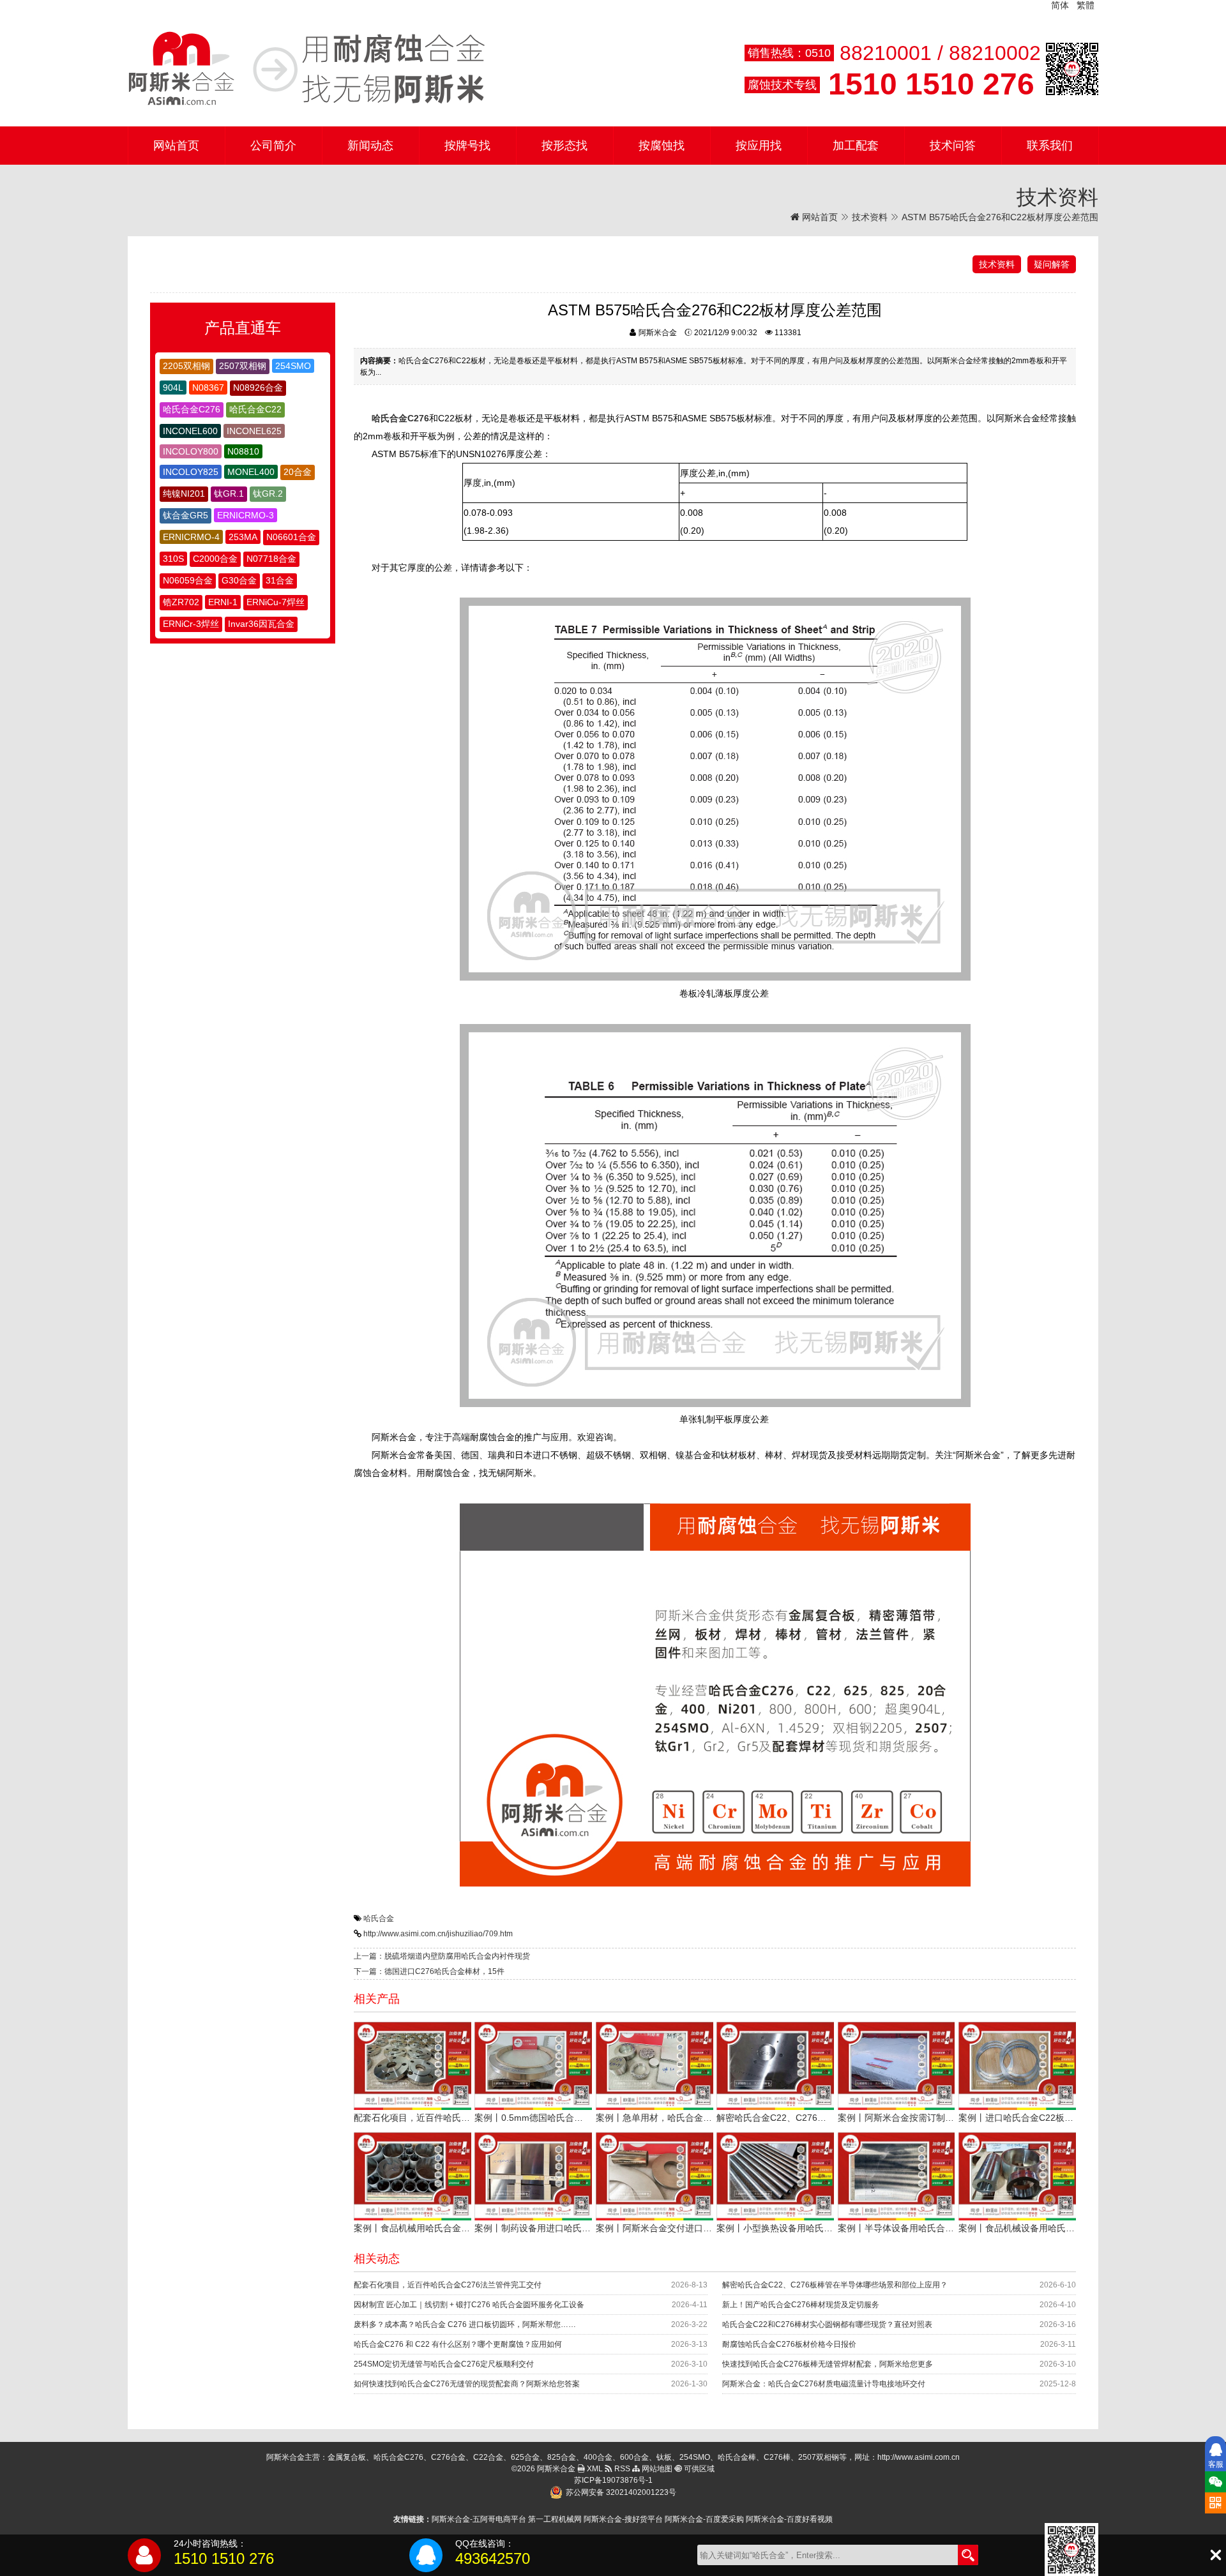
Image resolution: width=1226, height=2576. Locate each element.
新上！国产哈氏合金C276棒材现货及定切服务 (801, 2305)
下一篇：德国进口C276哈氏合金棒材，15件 (429, 1971)
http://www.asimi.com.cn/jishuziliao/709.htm (438, 1934)
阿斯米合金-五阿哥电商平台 (479, 2519)
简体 (1060, 5)
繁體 (1086, 5)
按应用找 (759, 146)
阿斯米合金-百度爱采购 (704, 2519)
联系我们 (1050, 146)
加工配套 (856, 146)
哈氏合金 (379, 1918)
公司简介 (273, 146)
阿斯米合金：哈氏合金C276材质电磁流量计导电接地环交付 (824, 2384)
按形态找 (564, 146)
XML (594, 2469)
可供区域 (698, 2469)
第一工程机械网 (555, 2519)
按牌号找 (467, 146)
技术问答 (953, 146)
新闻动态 (370, 146)
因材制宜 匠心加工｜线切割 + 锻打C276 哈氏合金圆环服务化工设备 (469, 2305)
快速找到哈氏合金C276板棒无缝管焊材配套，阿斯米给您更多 (828, 2364)
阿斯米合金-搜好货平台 (623, 2519)
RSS (621, 2469)
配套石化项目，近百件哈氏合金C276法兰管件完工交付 (448, 2285)
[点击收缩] (1215, 2555)
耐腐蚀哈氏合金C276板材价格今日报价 (789, 2344)
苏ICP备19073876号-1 (613, 2480)
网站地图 (656, 2469)
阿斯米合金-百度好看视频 (789, 2519)
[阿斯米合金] (306, 69)
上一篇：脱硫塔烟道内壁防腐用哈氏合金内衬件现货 (442, 1956)
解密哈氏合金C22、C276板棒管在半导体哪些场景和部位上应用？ (835, 2285)
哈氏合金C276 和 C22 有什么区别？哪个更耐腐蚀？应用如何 (458, 2344)
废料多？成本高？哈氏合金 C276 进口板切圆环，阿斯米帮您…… (465, 2324)
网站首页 (176, 146)
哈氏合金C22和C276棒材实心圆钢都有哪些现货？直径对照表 (827, 2324)
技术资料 (870, 217)
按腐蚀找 (662, 146)
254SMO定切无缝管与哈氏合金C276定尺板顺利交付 (444, 2364)
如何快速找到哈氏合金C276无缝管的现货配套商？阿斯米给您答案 (467, 2384)
